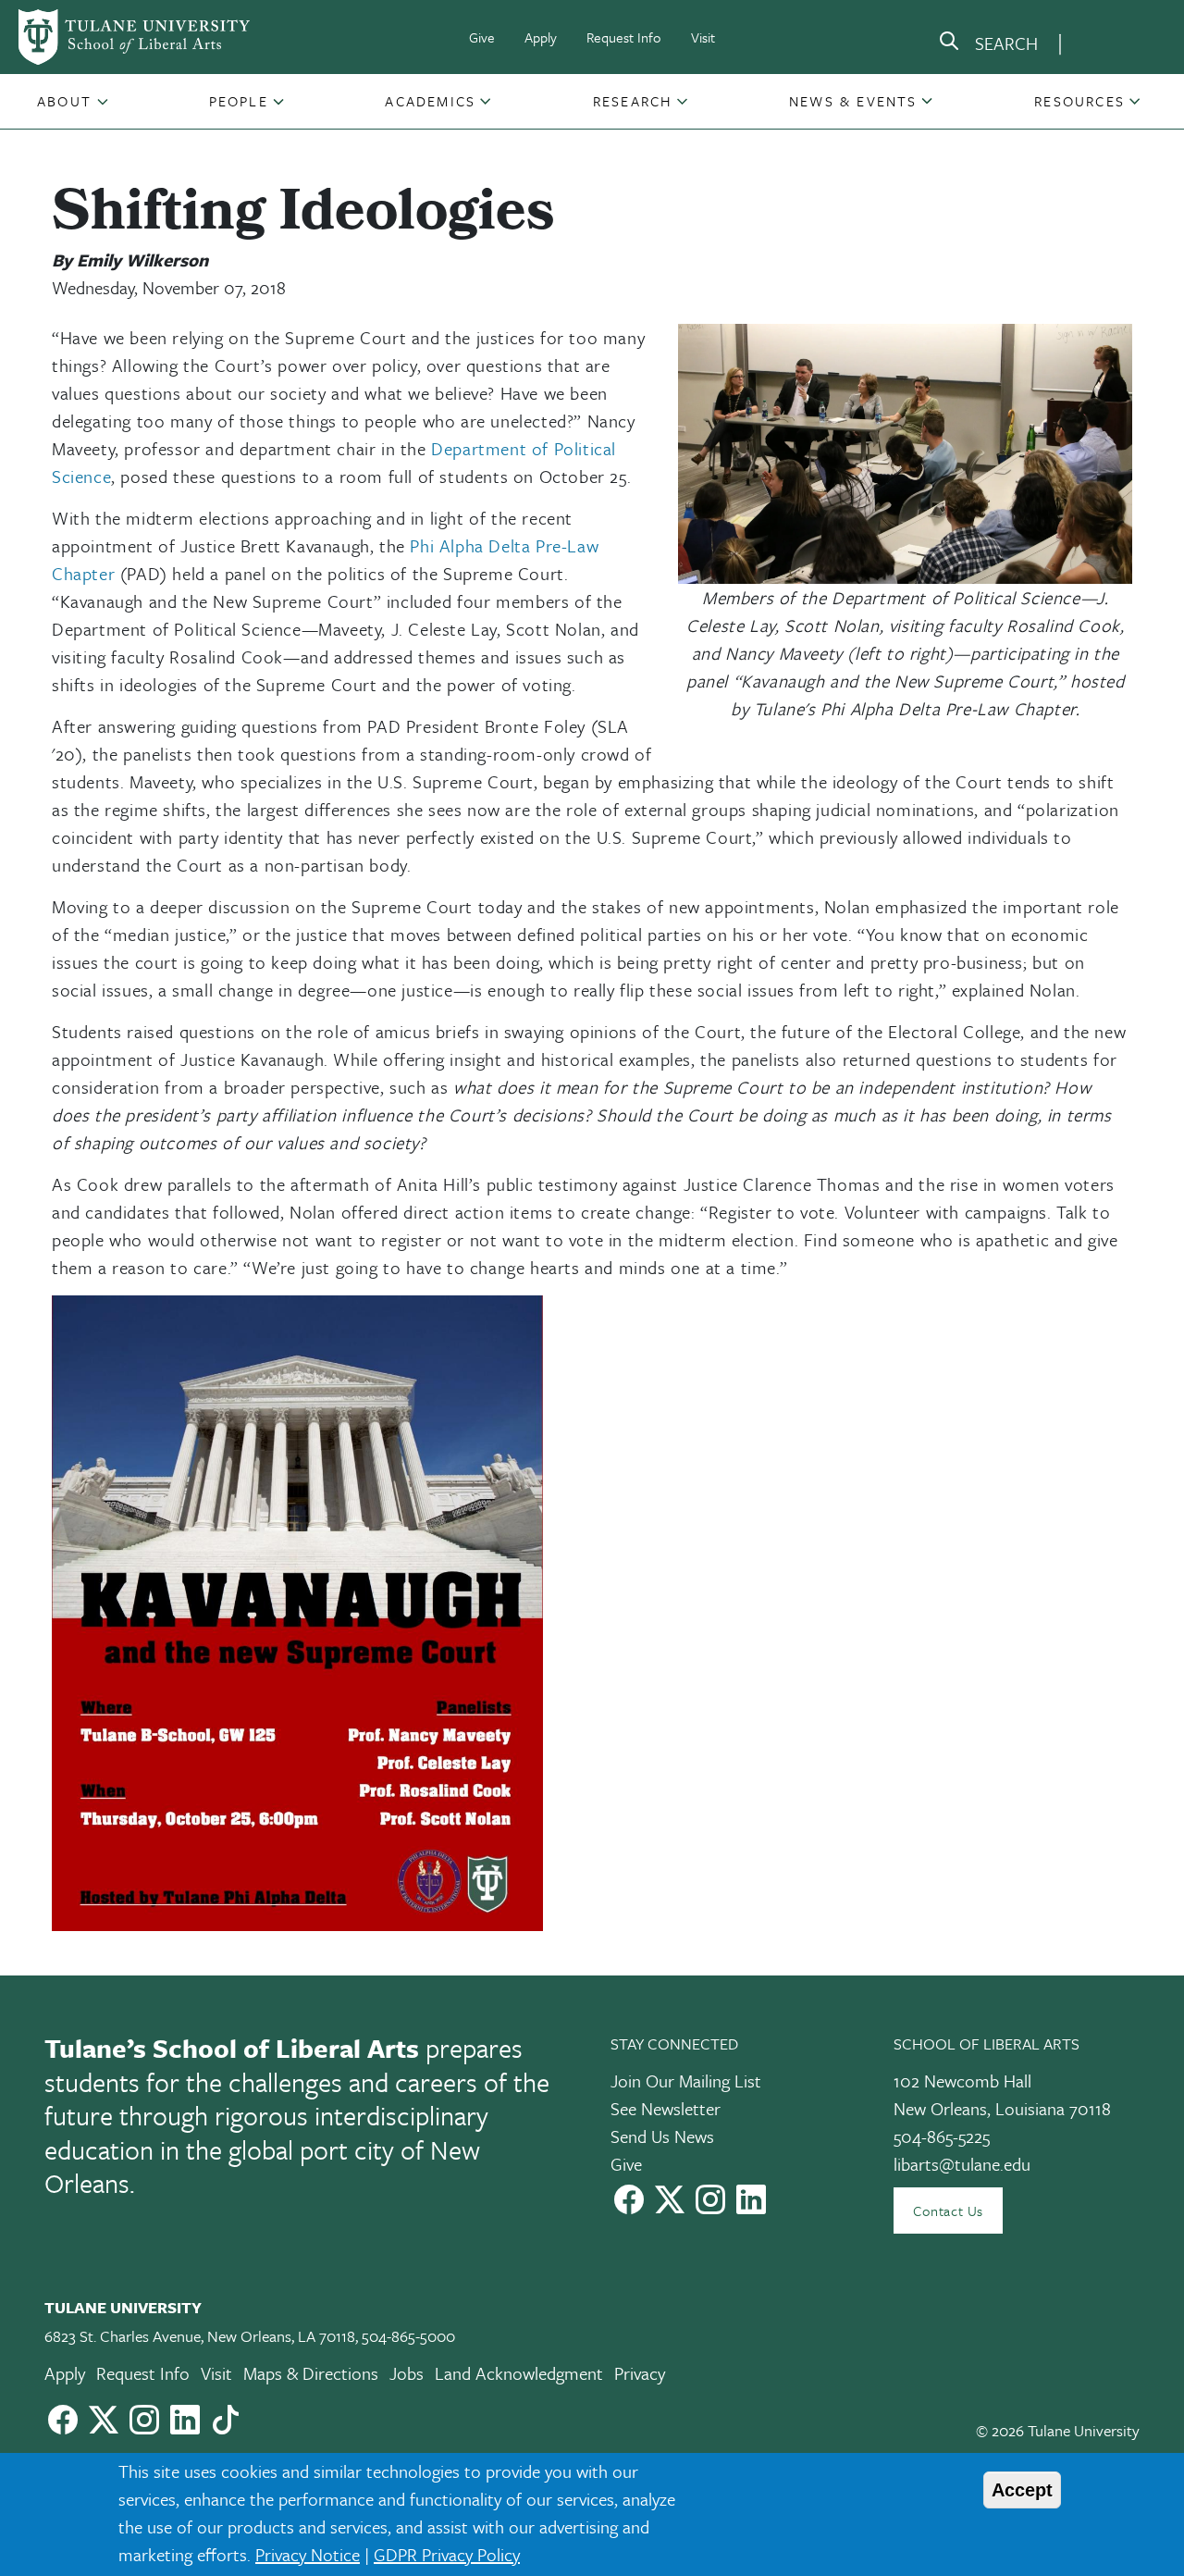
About (64, 101)
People (239, 101)
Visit (703, 37)
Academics (430, 101)
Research (633, 101)
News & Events (853, 101)
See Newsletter (666, 2108)
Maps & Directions (311, 2373)
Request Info (624, 37)
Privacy (640, 2373)
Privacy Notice (308, 2554)
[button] (66, 101)
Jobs (407, 2373)
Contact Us (948, 2211)
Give (482, 37)
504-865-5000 (408, 2336)
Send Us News (662, 2136)
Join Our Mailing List (686, 2081)
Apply (541, 37)
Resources (1079, 101)
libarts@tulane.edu (962, 2164)
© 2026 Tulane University (1058, 2430)
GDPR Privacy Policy (447, 2554)
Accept (1022, 2490)
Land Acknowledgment (519, 2373)
